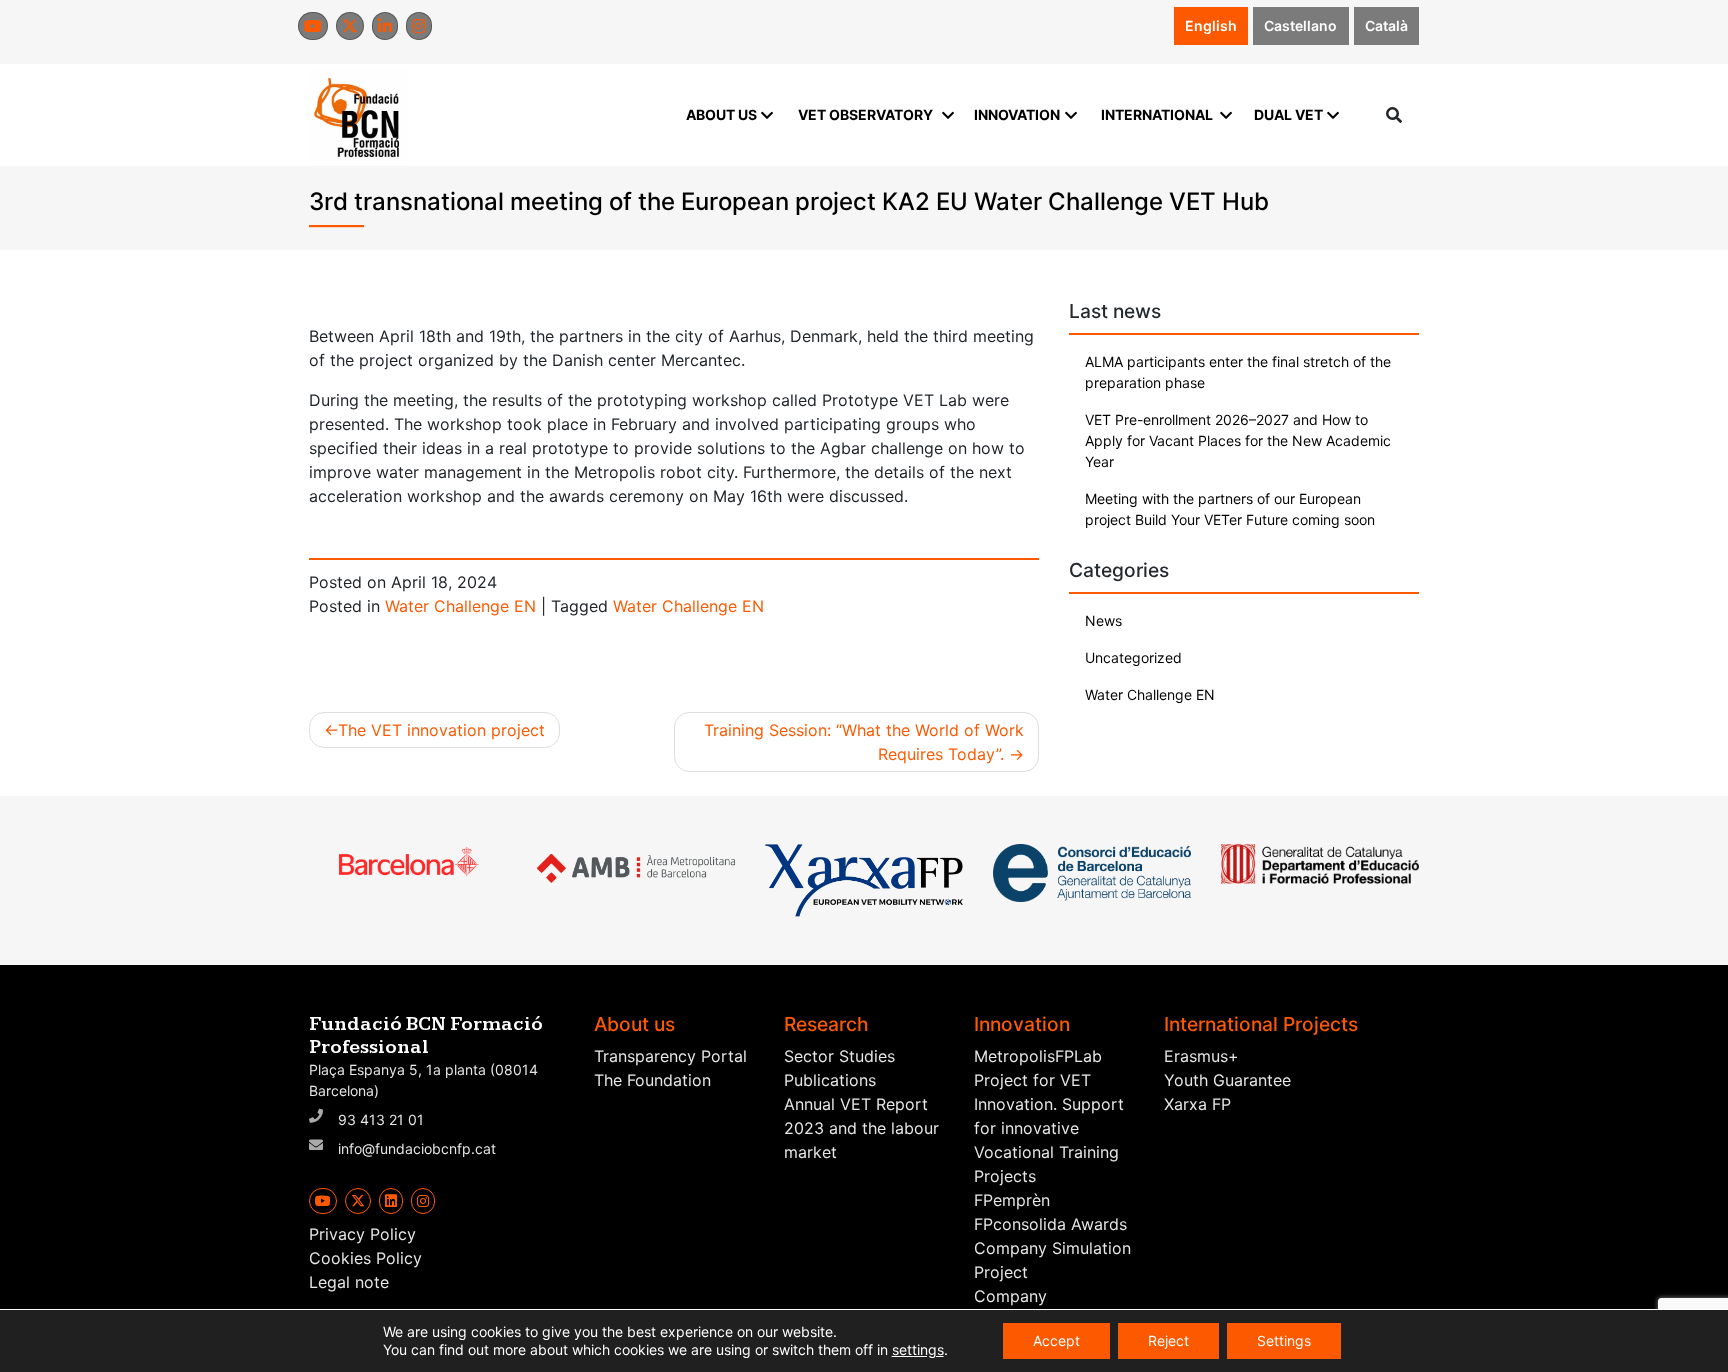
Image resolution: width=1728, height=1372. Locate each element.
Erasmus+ (1201, 1056)
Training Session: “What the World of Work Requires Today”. (864, 742)
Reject (1168, 1340)
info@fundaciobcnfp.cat (417, 1148)
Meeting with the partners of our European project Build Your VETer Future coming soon (1230, 509)
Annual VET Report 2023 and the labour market (861, 1128)
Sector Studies (839, 1056)
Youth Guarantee (1227, 1080)
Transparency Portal (670, 1056)
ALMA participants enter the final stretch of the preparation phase (1238, 372)
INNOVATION (1017, 114)
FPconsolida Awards (1050, 1224)
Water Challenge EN (460, 606)
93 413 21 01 (381, 1119)
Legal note (349, 1282)
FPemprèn (1012, 1200)
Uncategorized (1133, 657)
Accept (1056, 1340)
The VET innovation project (441, 730)
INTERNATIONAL (1157, 114)
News (1103, 620)
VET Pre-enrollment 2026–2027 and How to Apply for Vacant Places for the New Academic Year (1238, 440)
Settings (1284, 1340)
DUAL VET (1288, 114)
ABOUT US (721, 114)
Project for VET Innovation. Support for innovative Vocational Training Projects (1049, 1128)
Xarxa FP (1197, 1104)
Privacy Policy (362, 1234)
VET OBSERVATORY (865, 114)
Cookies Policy (365, 1258)
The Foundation (652, 1080)
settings (918, 1349)
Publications (830, 1080)
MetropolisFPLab (1038, 1056)
